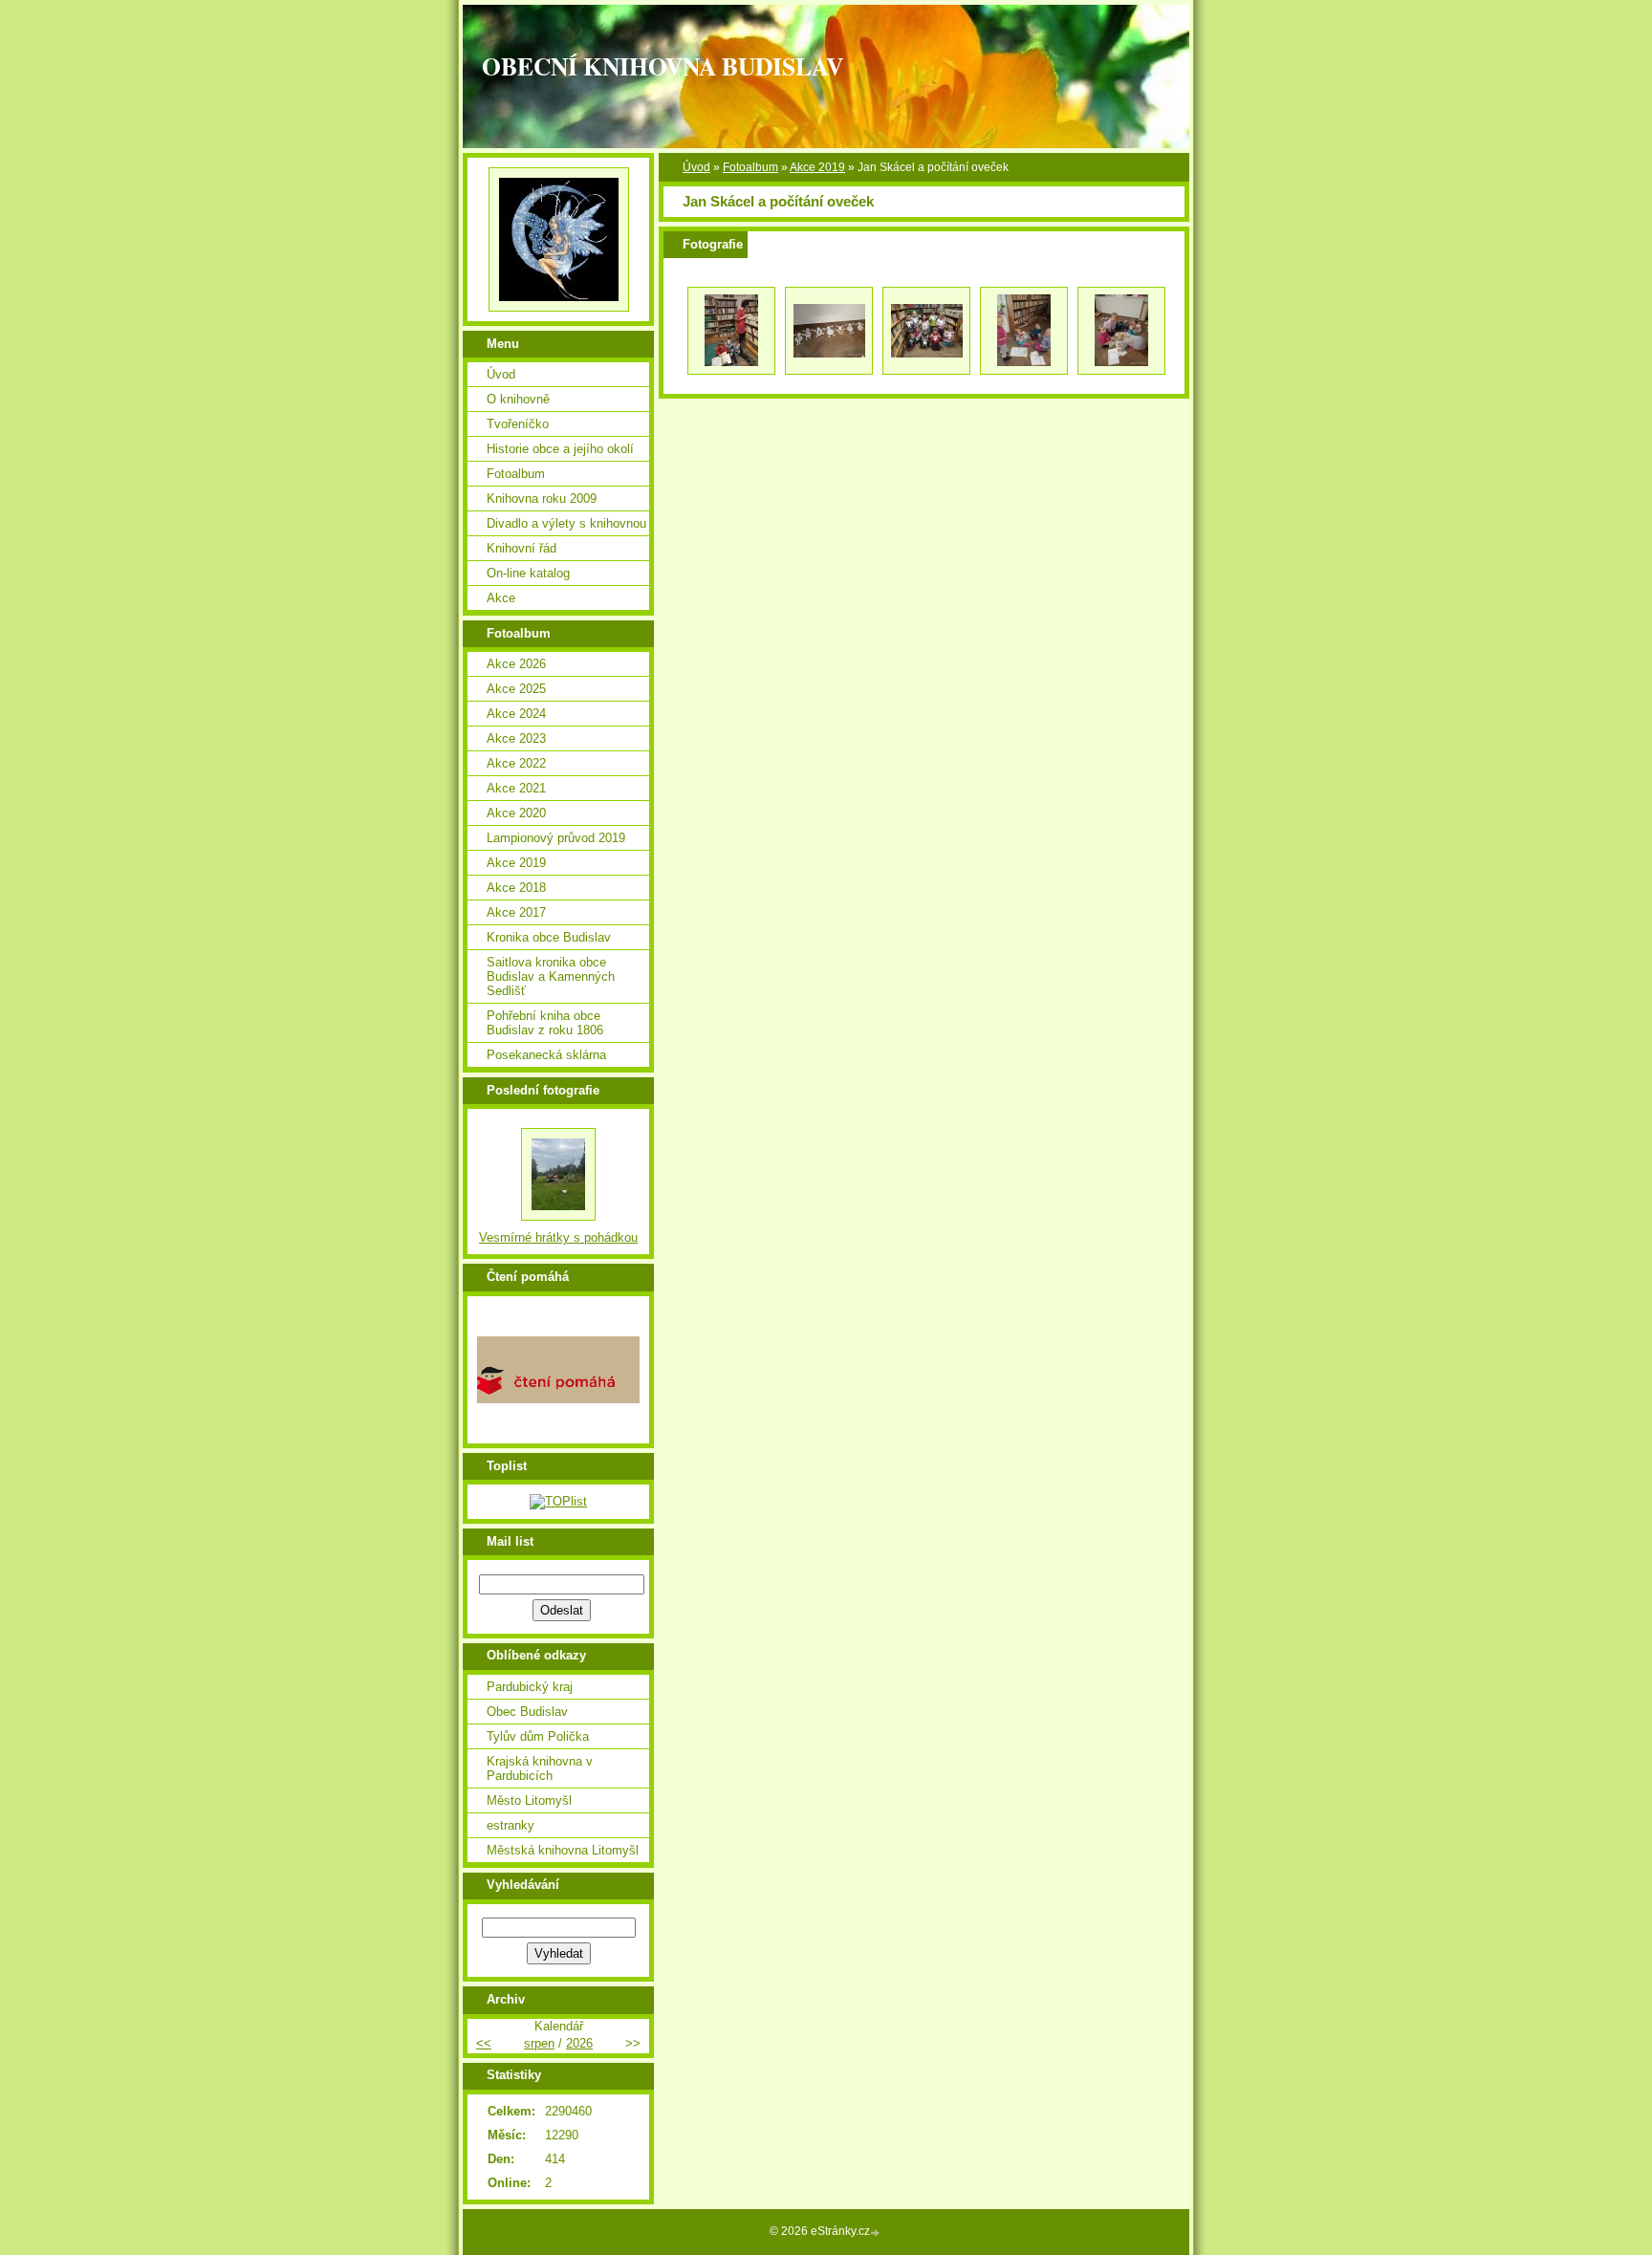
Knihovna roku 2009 (542, 499)
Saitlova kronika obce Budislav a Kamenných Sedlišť (551, 976)
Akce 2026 (516, 664)
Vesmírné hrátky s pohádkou (558, 1237)
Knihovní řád (522, 548)
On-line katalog (528, 573)
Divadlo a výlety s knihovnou (566, 523)
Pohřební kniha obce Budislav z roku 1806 (545, 1023)
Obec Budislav (527, 1712)
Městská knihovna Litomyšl (563, 1850)
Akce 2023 (516, 738)
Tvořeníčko (518, 424)
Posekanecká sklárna (546, 1055)
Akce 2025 (516, 689)
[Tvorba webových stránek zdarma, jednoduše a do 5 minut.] (877, 2233)
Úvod (696, 167)
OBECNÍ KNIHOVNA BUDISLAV (663, 66)
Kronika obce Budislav (549, 937)
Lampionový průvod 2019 (556, 838)
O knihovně (518, 399)
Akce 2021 (516, 788)
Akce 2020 (516, 813)
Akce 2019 (817, 167)
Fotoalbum (750, 167)
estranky (511, 1825)
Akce (501, 598)
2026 (579, 2043)
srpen (539, 2043)
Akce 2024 (516, 714)
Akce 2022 (516, 763)
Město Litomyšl (529, 1800)
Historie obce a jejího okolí (560, 449)
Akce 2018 (516, 888)
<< (484, 2043)
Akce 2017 (516, 912)
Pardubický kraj (530, 1687)
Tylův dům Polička (538, 1736)
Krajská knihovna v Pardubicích (540, 1768)
